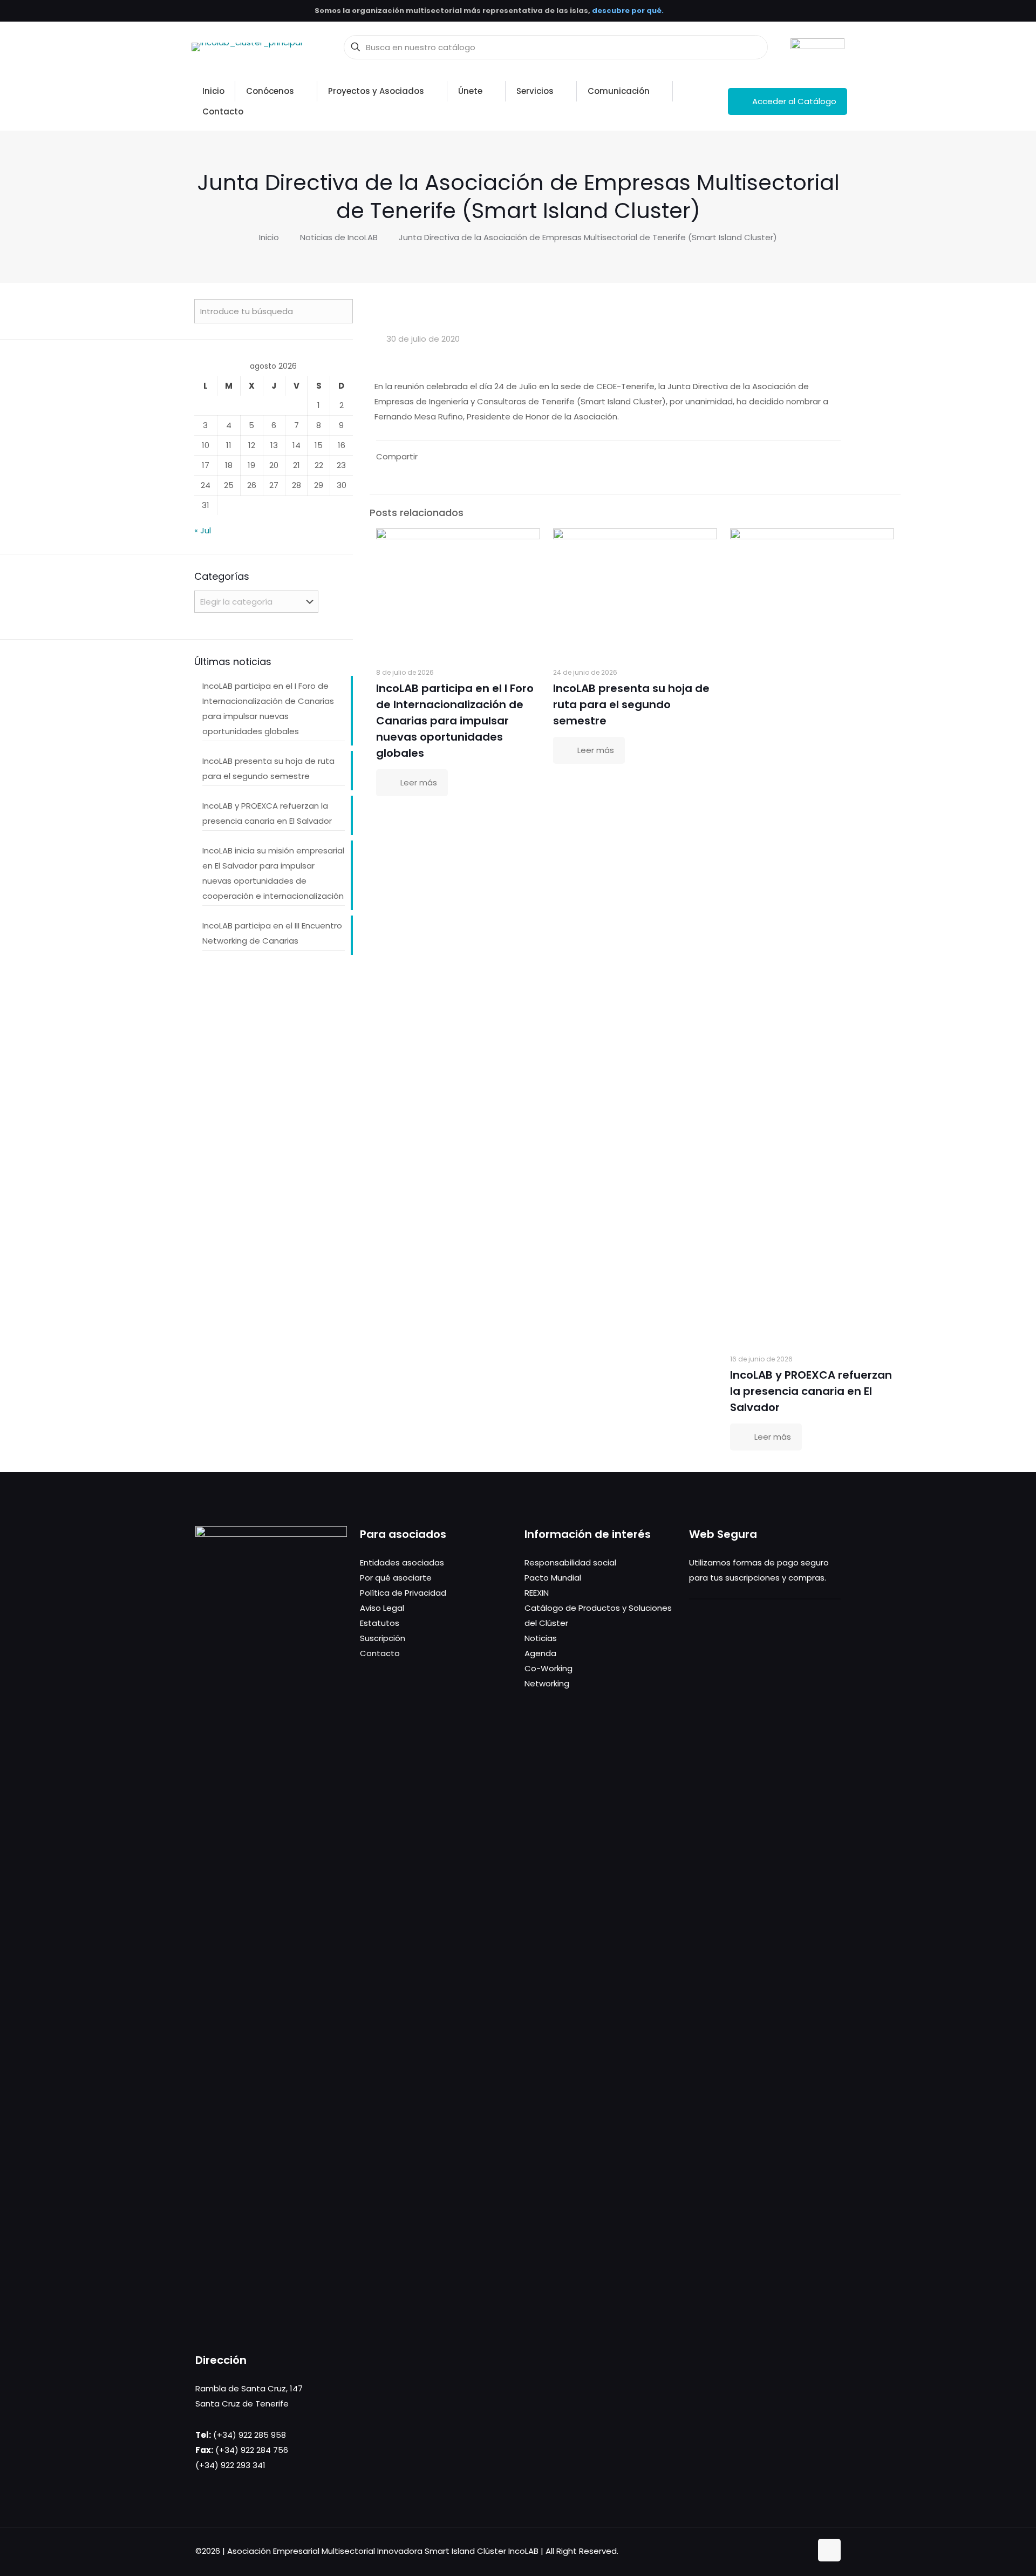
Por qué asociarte (396, 1578)
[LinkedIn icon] (792, 2551)
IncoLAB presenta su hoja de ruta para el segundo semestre (631, 704)
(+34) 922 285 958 (250, 2435)
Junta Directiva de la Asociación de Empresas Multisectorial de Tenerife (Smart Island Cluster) (588, 237)
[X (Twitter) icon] (781, 2551)
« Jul (203, 530)
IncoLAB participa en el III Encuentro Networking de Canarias (272, 933)
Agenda (540, 1653)
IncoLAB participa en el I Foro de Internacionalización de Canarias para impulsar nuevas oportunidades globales (455, 721)
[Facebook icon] (769, 2551)
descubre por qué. (628, 11)
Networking (547, 1683)
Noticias (541, 1638)
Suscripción (383, 1638)
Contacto (380, 1653)
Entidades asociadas (402, 1562)
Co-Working (548, 1668)
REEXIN (537, 1593)
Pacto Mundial (553, 1578)
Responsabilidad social (570, 1562)
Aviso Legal (382, 1608)
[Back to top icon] (829, 2550)
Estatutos (380, 1623)
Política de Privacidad (403, 1593)
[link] (817, 47)
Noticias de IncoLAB (339, 237)
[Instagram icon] (803, 2551)
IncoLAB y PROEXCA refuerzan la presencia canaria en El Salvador (811, 1391)
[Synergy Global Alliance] (817, 47)
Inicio (269, 237)
